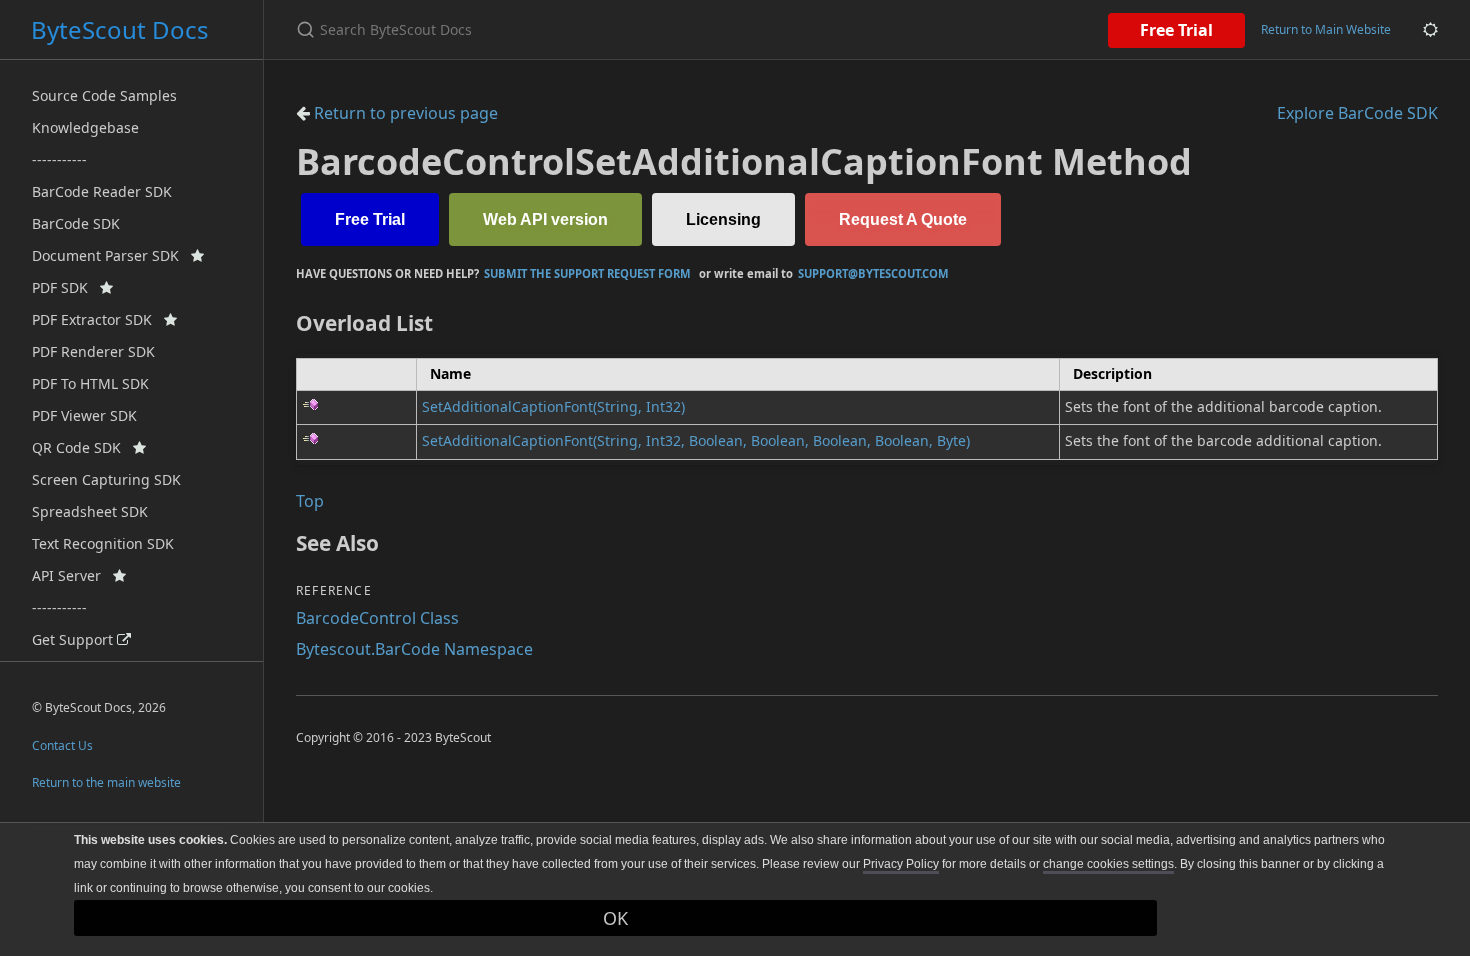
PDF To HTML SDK (90, 383)
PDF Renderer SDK (93, 351)
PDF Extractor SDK (98, 319)
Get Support (74, 639)
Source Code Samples (104, 95)
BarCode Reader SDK (102, 191)
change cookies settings (1108, 864)
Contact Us (62, 745)
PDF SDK (66, 287)
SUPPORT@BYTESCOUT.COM (873, 273)
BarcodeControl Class (377, 618)
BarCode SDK (76, 223)
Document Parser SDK (111, 255)
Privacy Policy (901, 864)
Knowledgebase (85, 127)
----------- (59, 159)
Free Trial (1176, 30)
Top (310, 501)
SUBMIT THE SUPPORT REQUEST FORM (587, 273)
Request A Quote (903, 219)
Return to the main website (106, 782)
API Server (72, 575)
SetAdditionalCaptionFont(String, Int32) (553, 406)
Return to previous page (404, 113)
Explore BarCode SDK (1357, 113)
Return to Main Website (1326, 29)
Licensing (723, 219)
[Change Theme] (1430, 29)
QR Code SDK (82, 447)
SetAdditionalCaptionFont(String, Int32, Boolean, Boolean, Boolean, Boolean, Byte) (696, 440)
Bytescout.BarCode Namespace (414, 649)
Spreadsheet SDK (90, 511)
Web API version (545, 219)
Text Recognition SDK (103, 543)
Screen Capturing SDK (106, 479)
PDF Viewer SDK (84, 415)
